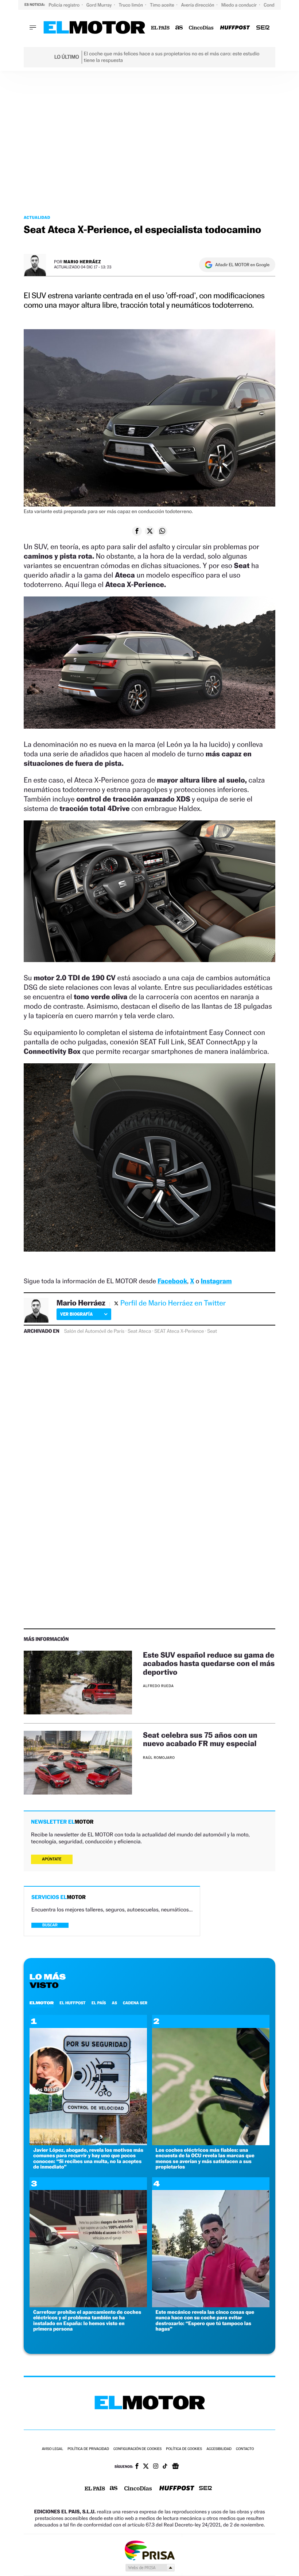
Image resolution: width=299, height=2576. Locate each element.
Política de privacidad (88, 2449)
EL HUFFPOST (73, 2003)
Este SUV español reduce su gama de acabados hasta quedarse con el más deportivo (209, 1663)
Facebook (172, 1281)
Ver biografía (76, 1314)
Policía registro (65, 5)
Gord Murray (100, 5)
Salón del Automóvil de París (94, 1331)
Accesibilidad (219, 2449)
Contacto (245, 2449)
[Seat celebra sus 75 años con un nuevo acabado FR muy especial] (78, 1763)
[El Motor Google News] (175, 2467)
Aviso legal (53, 2449)
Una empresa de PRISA (149, 2550)
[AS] (179, 28)
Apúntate (52, 1859)
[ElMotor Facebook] (137, 2467)
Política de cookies (184, 2449)
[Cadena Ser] (263, 28)
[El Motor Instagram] (156, 2467)
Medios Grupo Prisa (150, 2568)
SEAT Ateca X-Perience (179, 1331)
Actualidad (37, 217)
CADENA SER (135, 2003)
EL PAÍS (99, 2003)
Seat (212, 1331)
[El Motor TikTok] (165, 2467)
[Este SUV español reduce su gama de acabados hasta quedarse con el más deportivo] (78, 1683)
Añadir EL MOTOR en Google (242, 265)
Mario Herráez (82, 262)
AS (114, 2003)
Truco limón (131, 5)
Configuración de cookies (137, 2449)
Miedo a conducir (240, 5)
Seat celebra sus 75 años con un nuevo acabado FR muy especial (200, 1739)
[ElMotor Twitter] (146, 2467)
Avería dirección (198, 5)
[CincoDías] (201, 28)
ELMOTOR (42, 2003)
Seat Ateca (139, 1331)
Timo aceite (163, 5)
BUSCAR (50, 1925)
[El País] (160, 28)
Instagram (216, 1281)
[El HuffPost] (235, 28)
